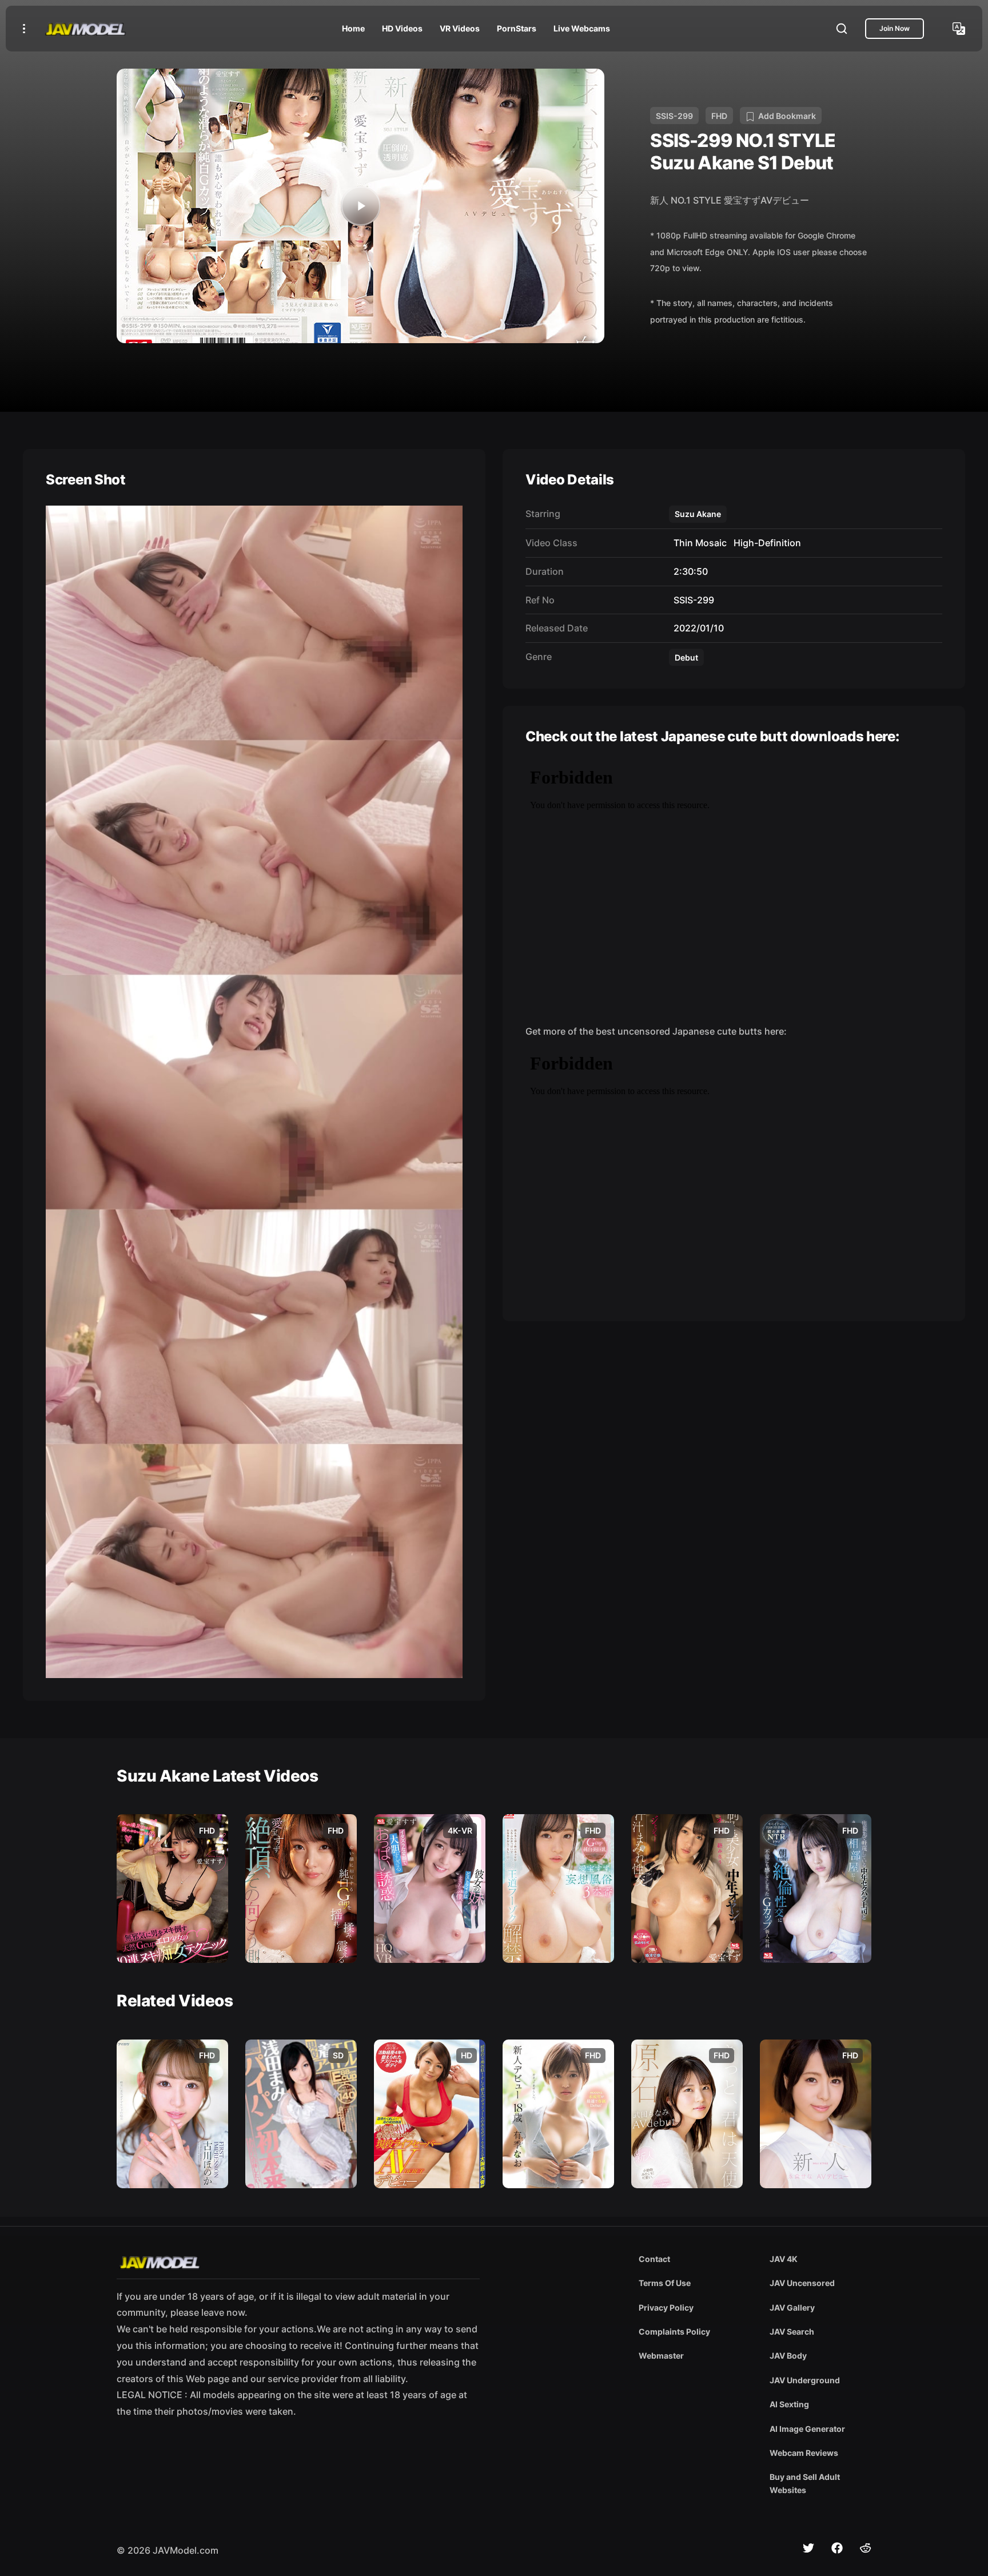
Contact (654, 2259)
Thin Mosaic (698, 543)
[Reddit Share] (866, 2548)
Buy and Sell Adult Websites (805, 2483)
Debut (686, 657)
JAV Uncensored (802, 2283)
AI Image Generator (807, 2429)
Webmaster (661, 2356)
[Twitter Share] (808, 2548)
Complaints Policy (674, 2331)
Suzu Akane (698, 514)
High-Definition (765, 543)
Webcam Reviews (804, 2453)
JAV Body (788, 2356)
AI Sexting (789, 2404)
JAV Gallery (792, 2307)
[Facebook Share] (837, 2548)
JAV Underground (805, 2380)
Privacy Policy (666, 2307)
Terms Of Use (665, 2283)
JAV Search (792, 2331)
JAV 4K (784, 2259)
